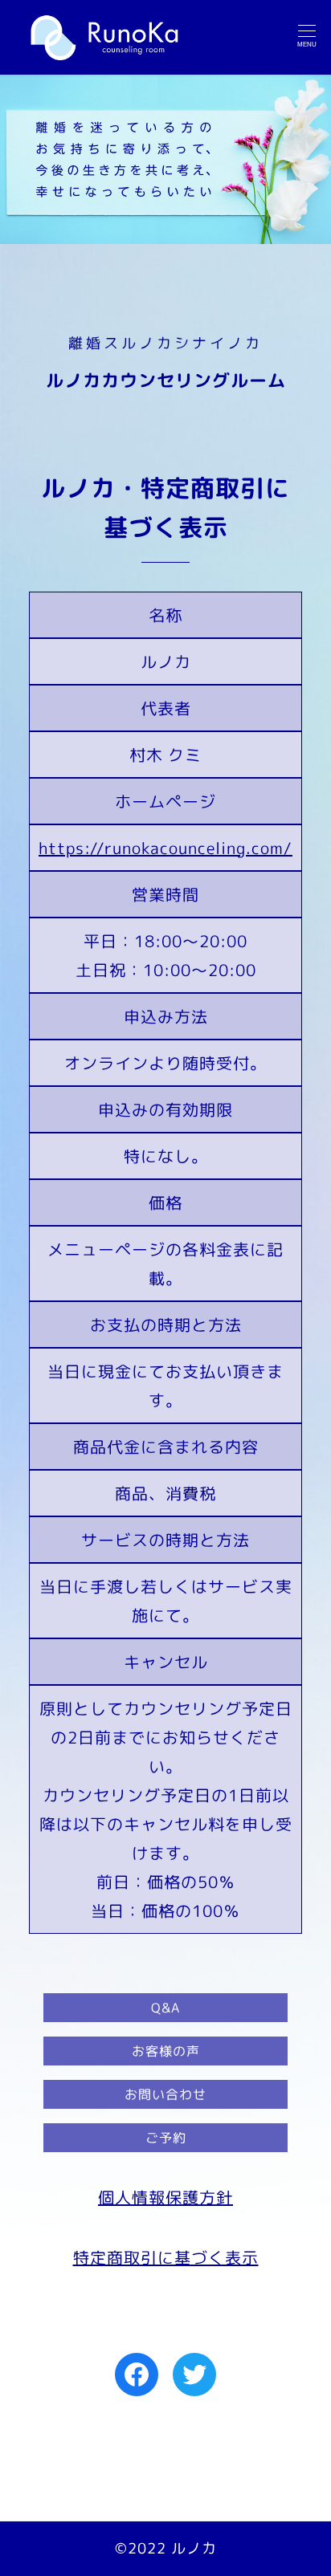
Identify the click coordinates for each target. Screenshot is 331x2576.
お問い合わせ (165, 2094)
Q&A (165, 2008)
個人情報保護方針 (165, 2197)
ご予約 (166, 2138)
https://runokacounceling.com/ (165, 848)
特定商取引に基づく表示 (166, 2257)
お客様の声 (166, 2051)
